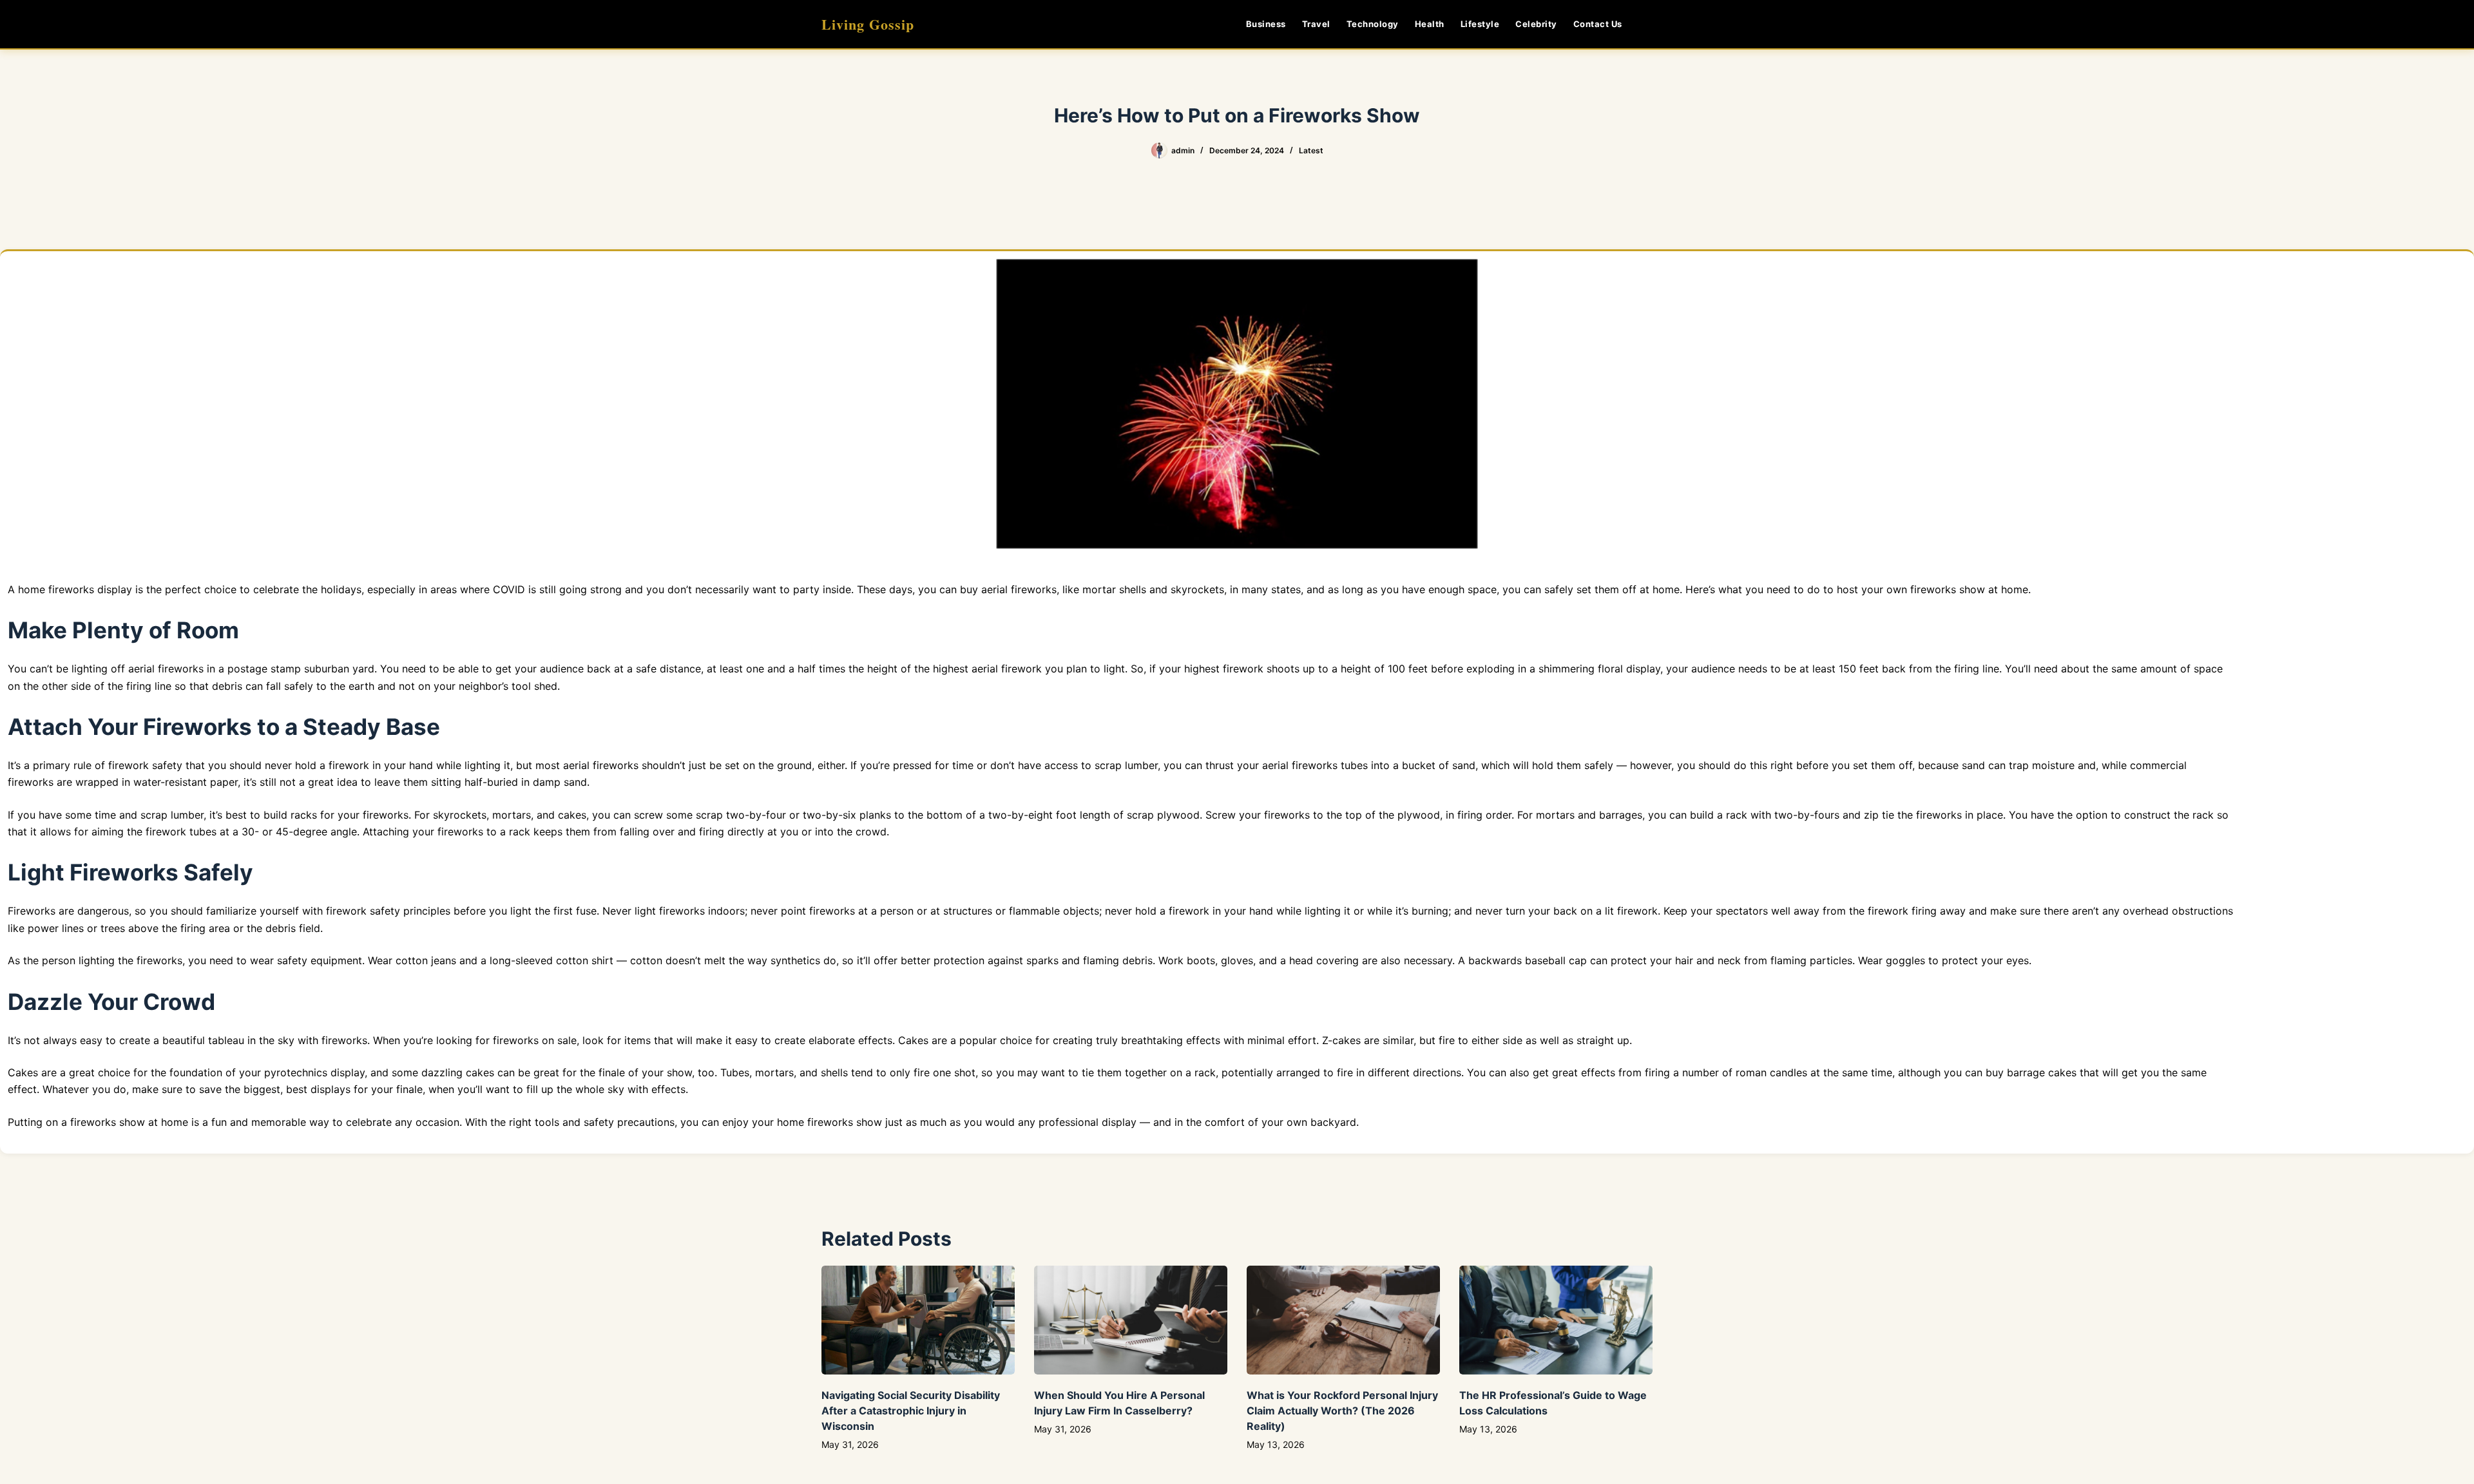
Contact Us (1598, 24)
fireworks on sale (535, 1040)
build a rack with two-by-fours (1765, 815)
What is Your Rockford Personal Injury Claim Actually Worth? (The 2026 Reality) (1342, 1411)
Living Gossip (868, 24)
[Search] (1648, 24)
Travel (1316, 24)
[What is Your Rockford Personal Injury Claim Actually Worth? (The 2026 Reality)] (1343, 1320)
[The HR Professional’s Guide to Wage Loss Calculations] (1556, 1320)
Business (1266, 24)
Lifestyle (1480, 24)
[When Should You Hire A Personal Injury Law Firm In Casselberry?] (1131, 1320)
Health (1430, 24)
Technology (1373, 24)
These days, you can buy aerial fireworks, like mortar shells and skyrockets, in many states (1079, 589)
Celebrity (1536, 24)
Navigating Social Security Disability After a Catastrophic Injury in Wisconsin (911, 1411)
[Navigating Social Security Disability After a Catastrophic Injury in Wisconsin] (918, 1320)
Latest (1311, 150)
